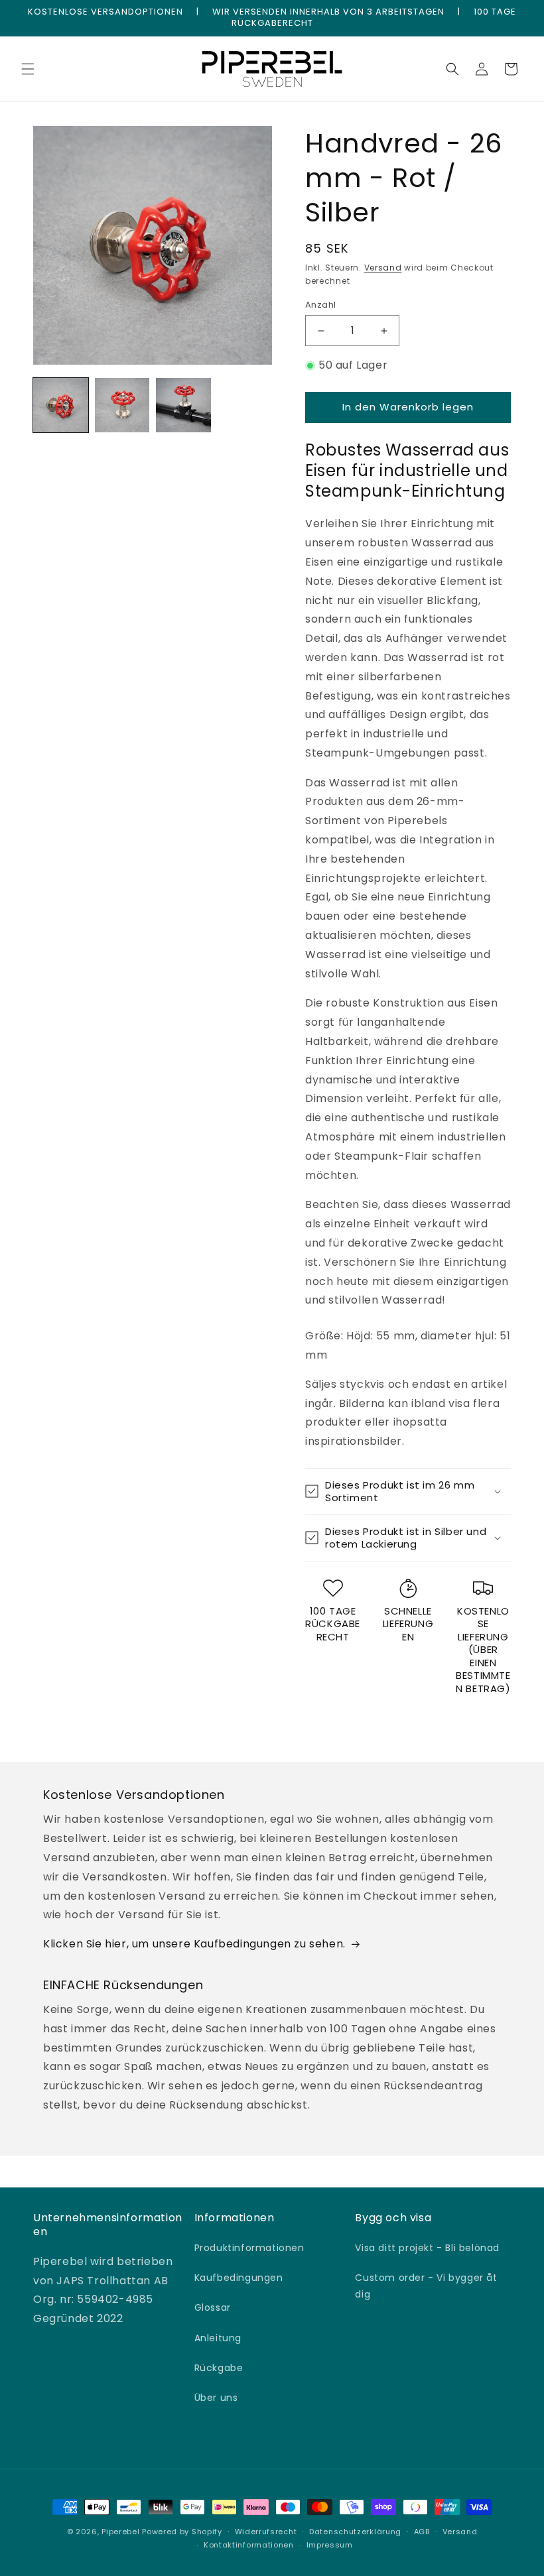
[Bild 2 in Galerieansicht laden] (122, 405)
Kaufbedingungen (239, 2278)
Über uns (216, 2398)
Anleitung (218, 2338)
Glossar (213, 2307)
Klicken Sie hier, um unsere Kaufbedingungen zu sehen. (194, 1944)
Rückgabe (219, 2368)
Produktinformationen (249, 2248)
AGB (422, 2532)
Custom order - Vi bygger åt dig (426, 2286)
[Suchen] (452, 69)
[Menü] (28, 69)
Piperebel (120, 2532)
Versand (383, 268)
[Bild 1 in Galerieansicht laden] (61, 405)
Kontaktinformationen (249, 2545)
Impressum (330, 2545)
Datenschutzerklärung (355, 2532)
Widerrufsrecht (266, 2532)
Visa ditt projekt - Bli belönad (427, 2248)
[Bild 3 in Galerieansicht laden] (183, 405)
